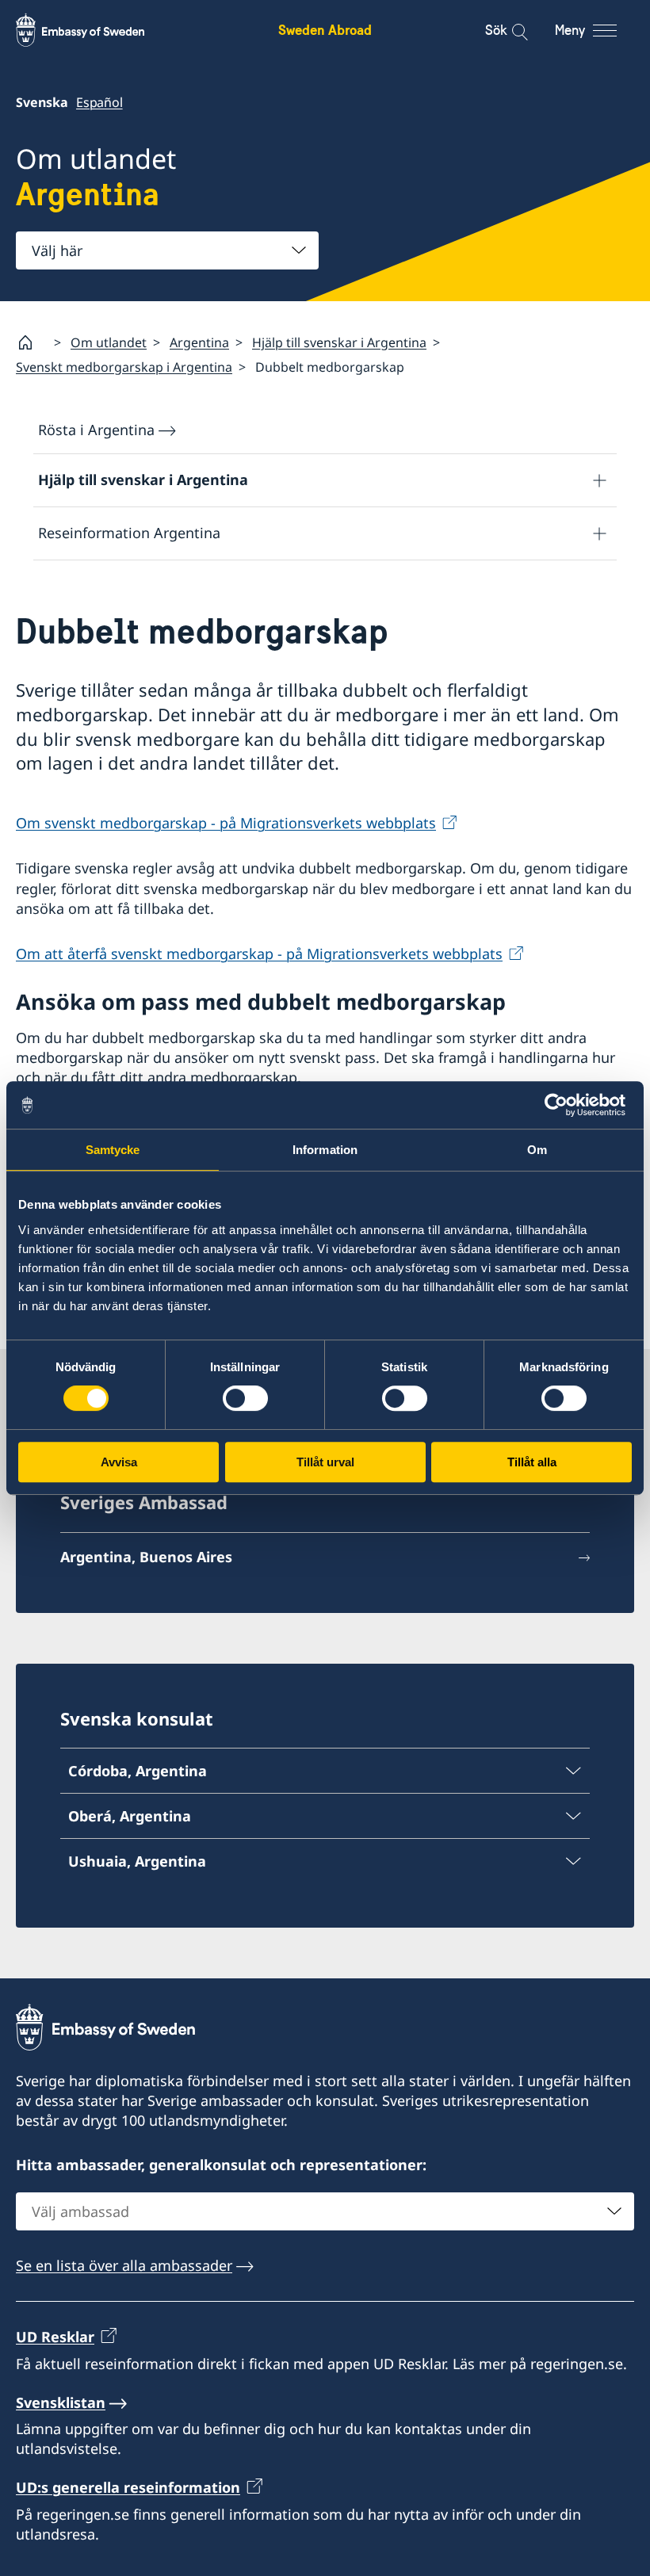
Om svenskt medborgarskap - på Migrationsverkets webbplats (226, 823)
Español (99, 102)
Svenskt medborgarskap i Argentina (124, 367)
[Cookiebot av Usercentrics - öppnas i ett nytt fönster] (562, 1105)
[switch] (245, 1398)
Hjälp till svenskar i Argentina (339, 342)
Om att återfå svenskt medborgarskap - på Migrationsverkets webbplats (259, 954)
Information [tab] (325, 1150)
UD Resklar (55, 2337)
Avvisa (119, 1462)
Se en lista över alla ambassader (124, 2265)
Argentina (199, 342)
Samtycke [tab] (113, 1150)
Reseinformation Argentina (129, 533)
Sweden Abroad (325, 30)
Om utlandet (109, 342)
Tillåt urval (325, 1462)
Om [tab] (537, 1150)
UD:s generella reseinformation (128, 2487)
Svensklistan (61, 2402)
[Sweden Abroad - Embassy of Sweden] (95, 30)
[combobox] (167, 250)
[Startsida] (32, 342)
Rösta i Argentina (96, 430)
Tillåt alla (532, 1462)
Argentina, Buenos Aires (146, 1557)
